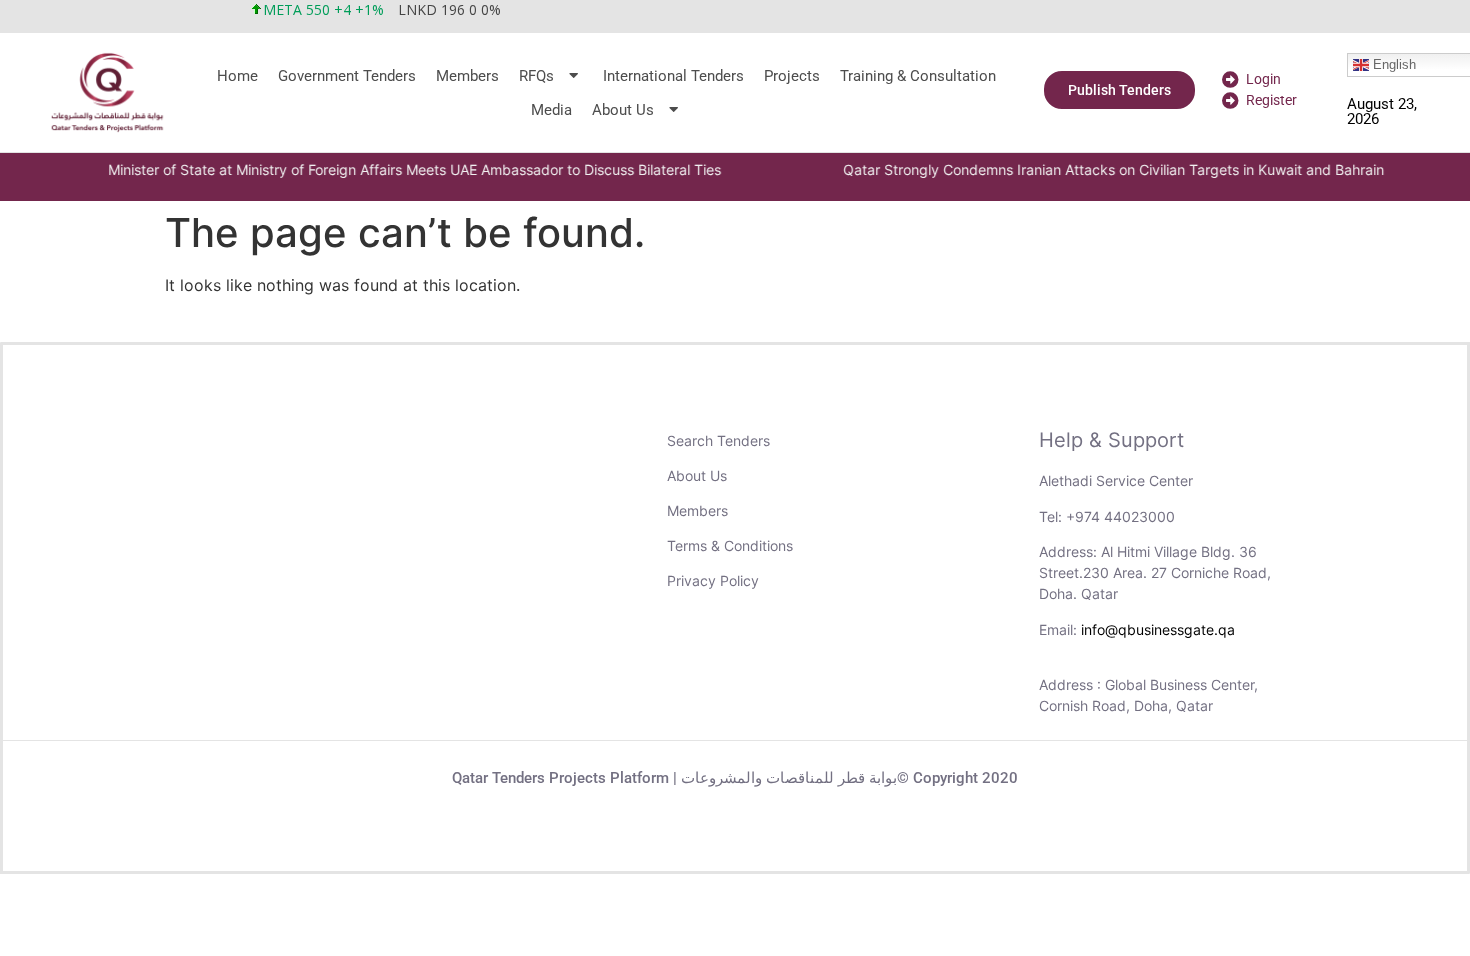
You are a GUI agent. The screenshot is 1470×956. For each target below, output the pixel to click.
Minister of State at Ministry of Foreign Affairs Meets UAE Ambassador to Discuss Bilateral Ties (395, 169)
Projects (792, 76)
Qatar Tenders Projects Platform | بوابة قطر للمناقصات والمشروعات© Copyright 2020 (735, 778)
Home (237, 76)
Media (551, 110)
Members (467, 76)
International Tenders (673, 76)
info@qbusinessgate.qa (1158, 629)
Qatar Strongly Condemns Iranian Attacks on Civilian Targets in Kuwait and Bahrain (1094, 169)
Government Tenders (347, 76)
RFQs (536, 76)
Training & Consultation (918, 76)
